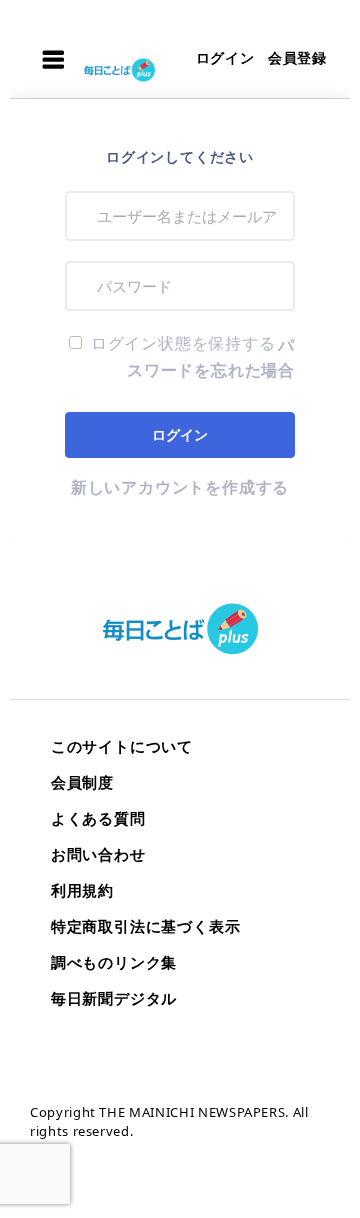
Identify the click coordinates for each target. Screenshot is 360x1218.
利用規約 (82, 890)
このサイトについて (122, 746)
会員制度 (82, 782)
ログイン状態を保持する (181, 343)
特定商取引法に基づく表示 (146, 926)
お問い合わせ (98, 854)
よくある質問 (98, 818)
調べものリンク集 (114, 962)
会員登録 (297, 57)
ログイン (225, 57)
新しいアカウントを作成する (180, 487)
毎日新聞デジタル (114, 998)
